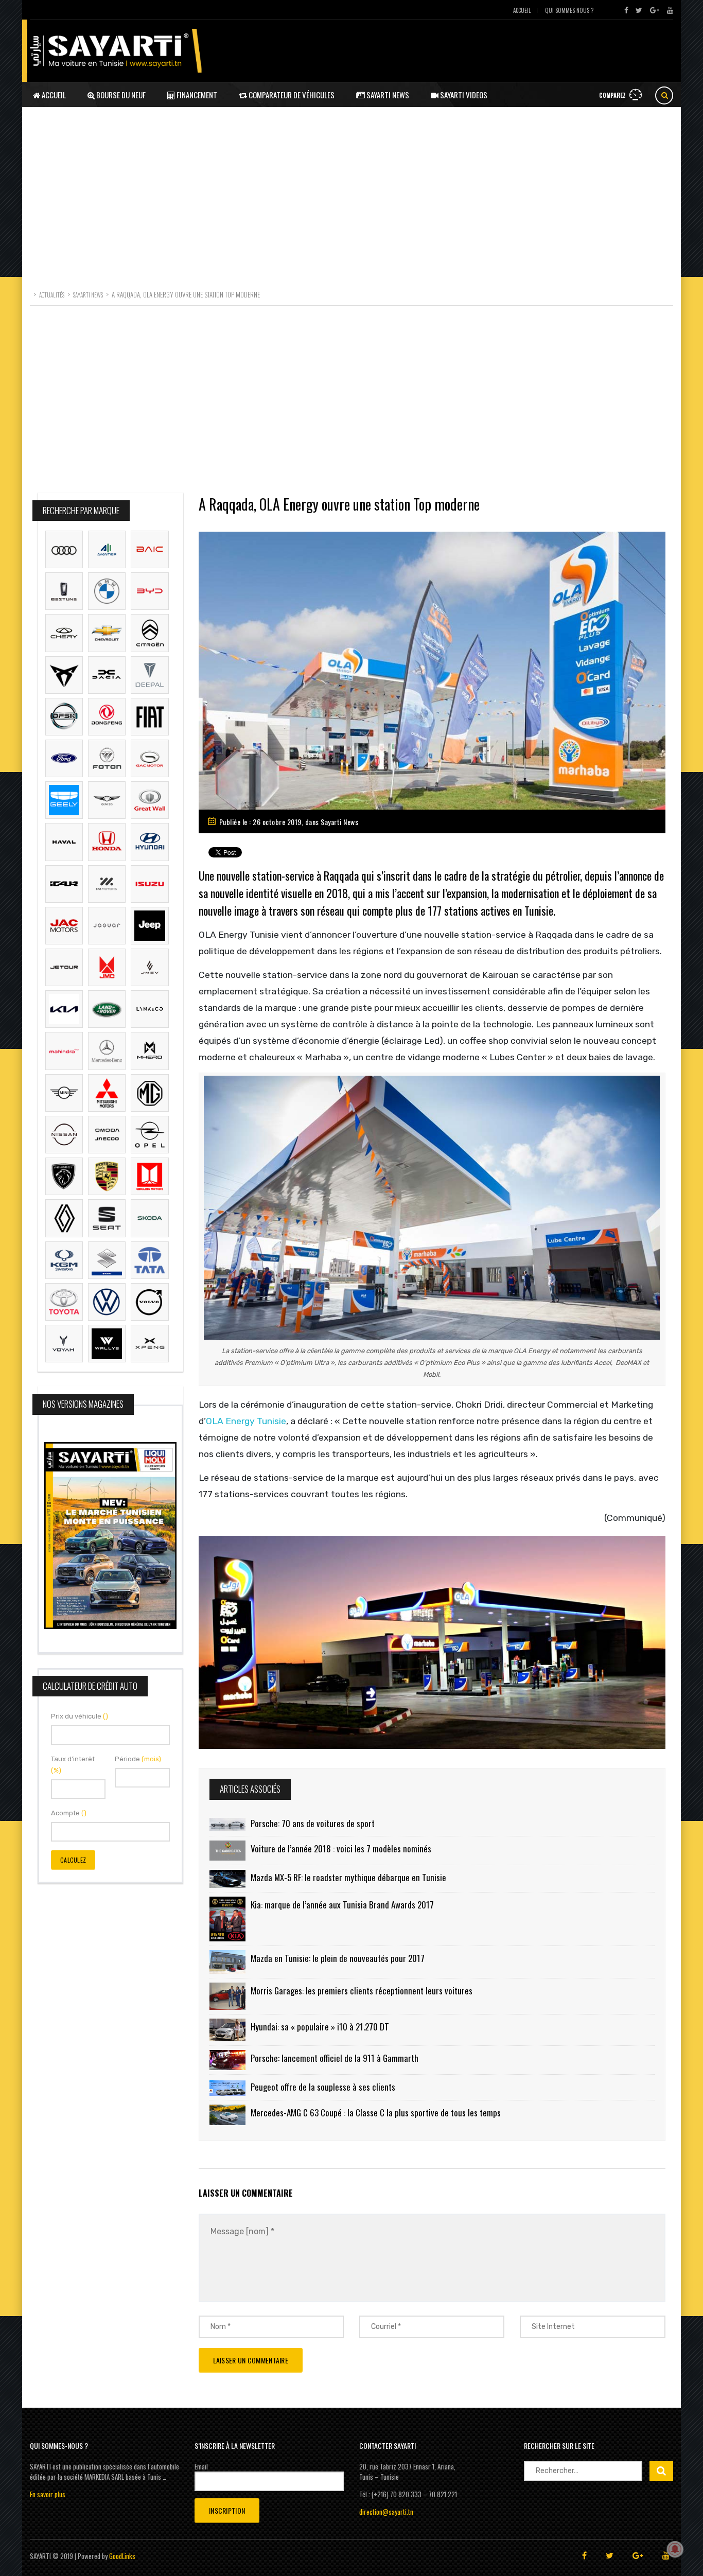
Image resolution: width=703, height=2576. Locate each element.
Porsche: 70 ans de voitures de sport (313, 1823)
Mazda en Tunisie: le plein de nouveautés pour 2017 (338, 1958)
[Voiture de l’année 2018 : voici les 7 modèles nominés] (227, 1851)
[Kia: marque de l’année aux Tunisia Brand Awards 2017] (227, 1919)
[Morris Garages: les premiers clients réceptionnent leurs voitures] (227, 1996)
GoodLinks (122, 2556)
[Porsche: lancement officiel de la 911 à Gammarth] (227, 2060)
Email (201, 2466)
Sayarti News (387, 95)
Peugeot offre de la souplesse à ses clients (323, 2087)
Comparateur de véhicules (291, 95)
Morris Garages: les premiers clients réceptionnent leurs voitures (362, 1991)
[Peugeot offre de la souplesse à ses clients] (227, 2087)
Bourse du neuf (120, 95)
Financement (196, 95)
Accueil (522, 10)
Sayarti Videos (463, 95)
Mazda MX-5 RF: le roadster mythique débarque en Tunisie (348, 1877)
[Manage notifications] (675, 2549)
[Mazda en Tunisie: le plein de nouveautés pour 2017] (227, 1962)
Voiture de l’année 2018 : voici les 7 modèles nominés (341, 1848)
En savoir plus (48, 2494)
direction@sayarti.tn (386, 2512)
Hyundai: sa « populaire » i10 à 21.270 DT (320, 2027)
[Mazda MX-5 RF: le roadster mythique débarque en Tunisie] (227, 1879)
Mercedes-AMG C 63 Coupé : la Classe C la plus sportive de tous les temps (376, 2113)
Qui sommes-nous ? (569, 10)
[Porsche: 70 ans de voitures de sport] (227, 1824)
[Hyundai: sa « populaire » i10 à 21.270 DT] (227, 2030)
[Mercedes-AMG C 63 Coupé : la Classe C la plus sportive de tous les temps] (227, 2115)
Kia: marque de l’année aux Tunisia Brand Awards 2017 (342, 1905)
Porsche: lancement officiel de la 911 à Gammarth (335, 2058)
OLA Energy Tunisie (246, 1421)
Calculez (73, 1860)
